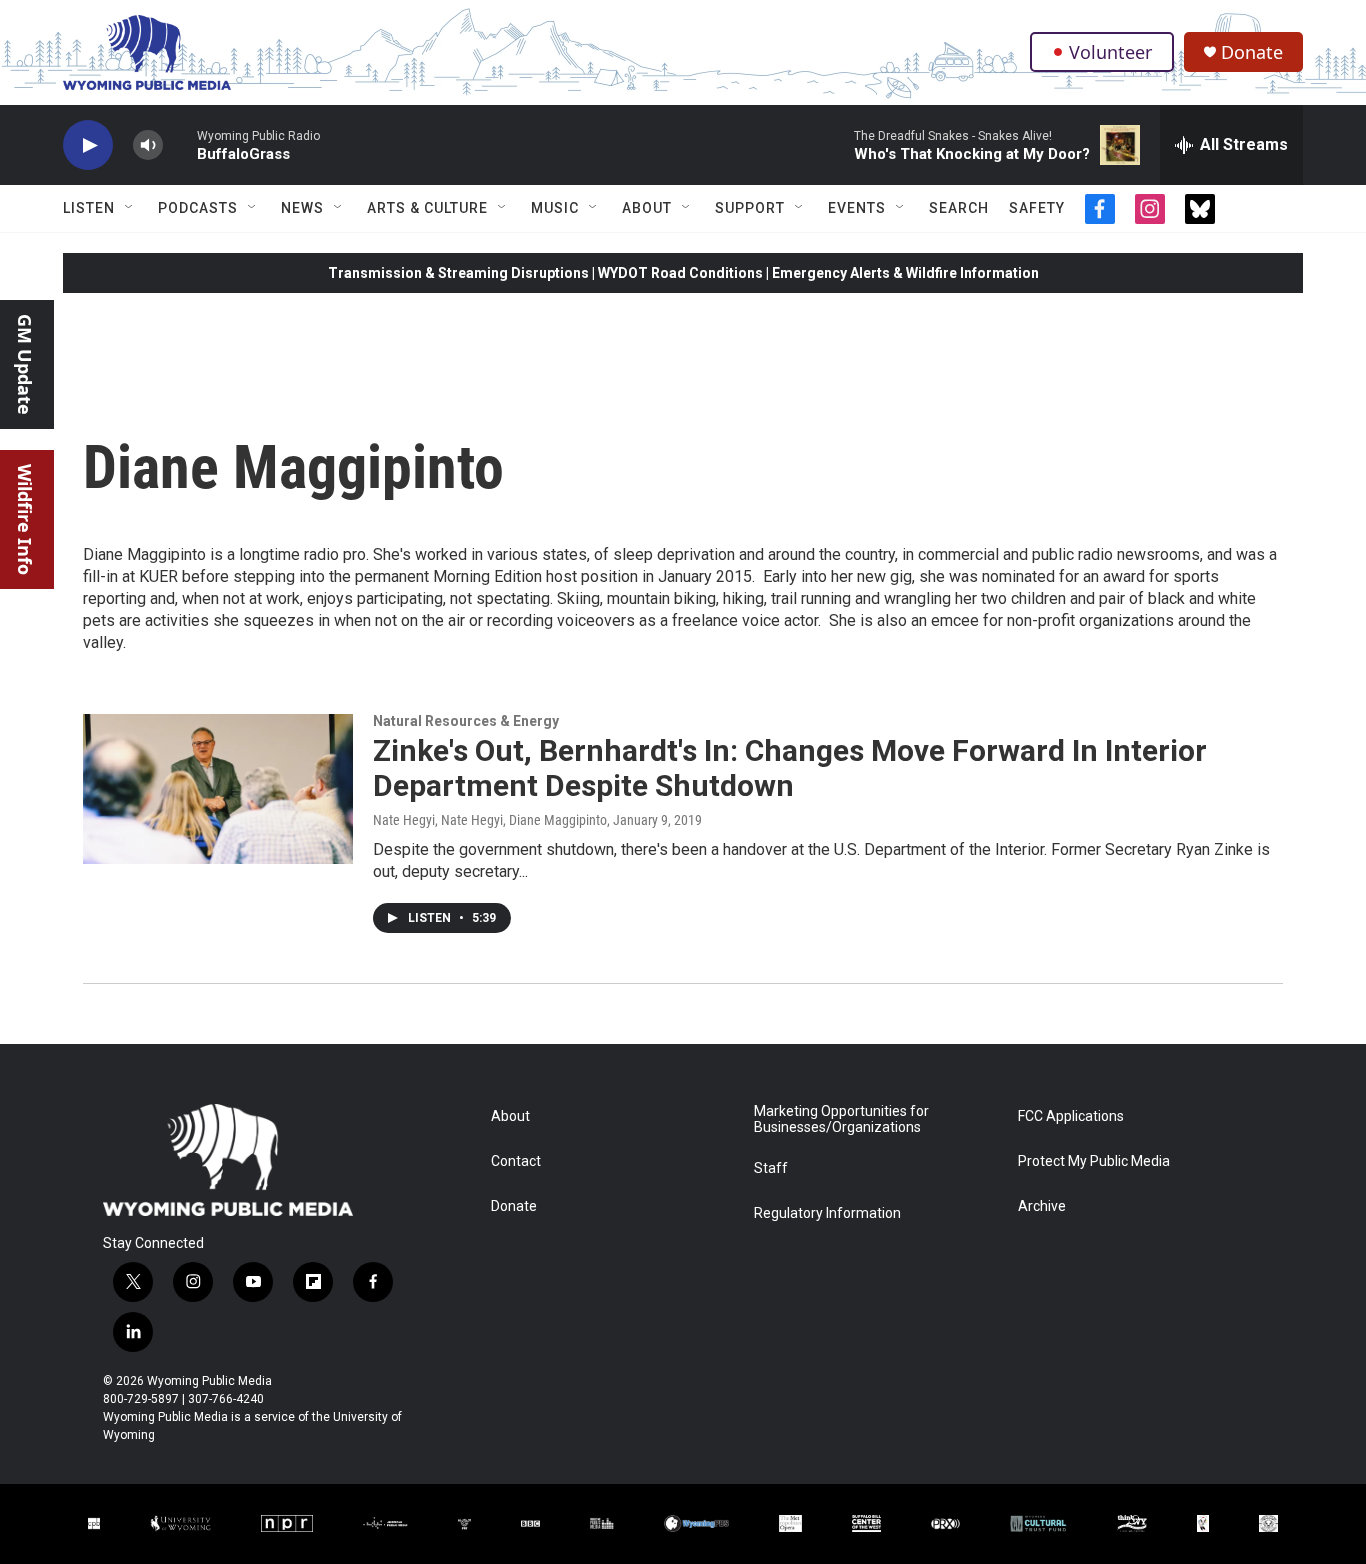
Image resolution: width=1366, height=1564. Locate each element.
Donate (1252, 52)
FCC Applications (1071, 1116)
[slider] (180, 144)
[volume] (148, 145)
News (302, 208)
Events (857, 208)
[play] (88, 145)
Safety (1037, 208)
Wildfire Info (25, 519)
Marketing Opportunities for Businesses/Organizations (841, 1119)
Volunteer (1110, 52)
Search (959, 208)
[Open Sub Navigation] (130, 208)
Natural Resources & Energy (466, 721)
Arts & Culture (427, 208)
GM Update (25, 364)
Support (750, 208)
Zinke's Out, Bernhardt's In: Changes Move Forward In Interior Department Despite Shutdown (790, 768)
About (647, 208)
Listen (89, 208)
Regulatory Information (827, 1213)
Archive (1042, 1206)
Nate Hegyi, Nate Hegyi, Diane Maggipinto (490, 820)
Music (555, 208)
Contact (516, 1161)
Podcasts (198, 208)
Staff (771, 1168)
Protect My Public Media (1094, 1161)
